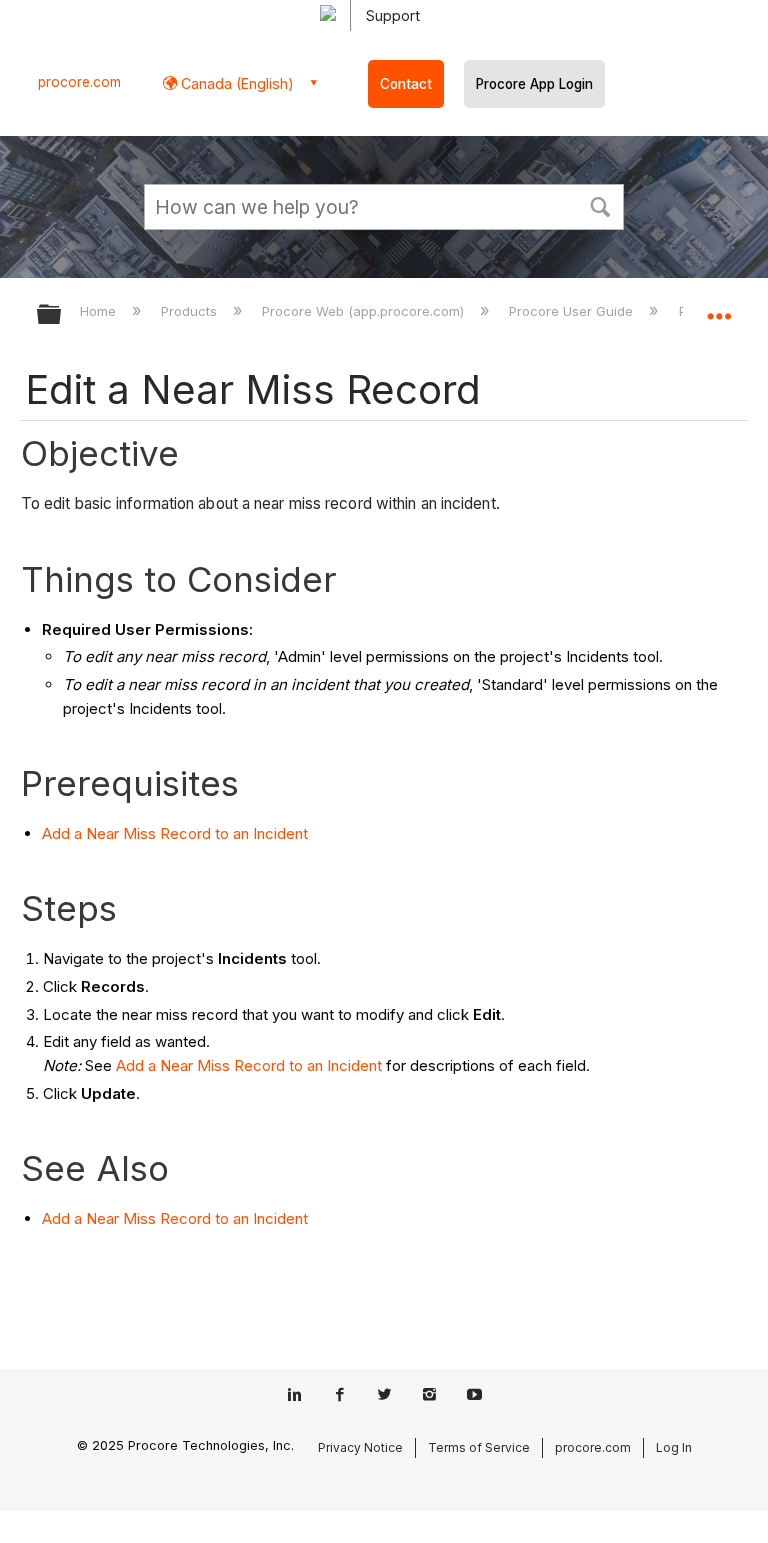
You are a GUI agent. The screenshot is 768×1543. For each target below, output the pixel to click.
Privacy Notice (360, 1447)
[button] (600, 205)
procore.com (79, 82)
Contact (406, 84)
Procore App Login (534, 84)
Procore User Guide (573, 311)
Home (100, 311)
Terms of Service (479, 1447)
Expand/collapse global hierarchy (62, 315)
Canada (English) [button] (235, 83)
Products (191, 311)
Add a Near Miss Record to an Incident (175, 833)
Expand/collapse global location (719, 308)
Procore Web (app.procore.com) (365, 311)
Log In (674, 1447)
